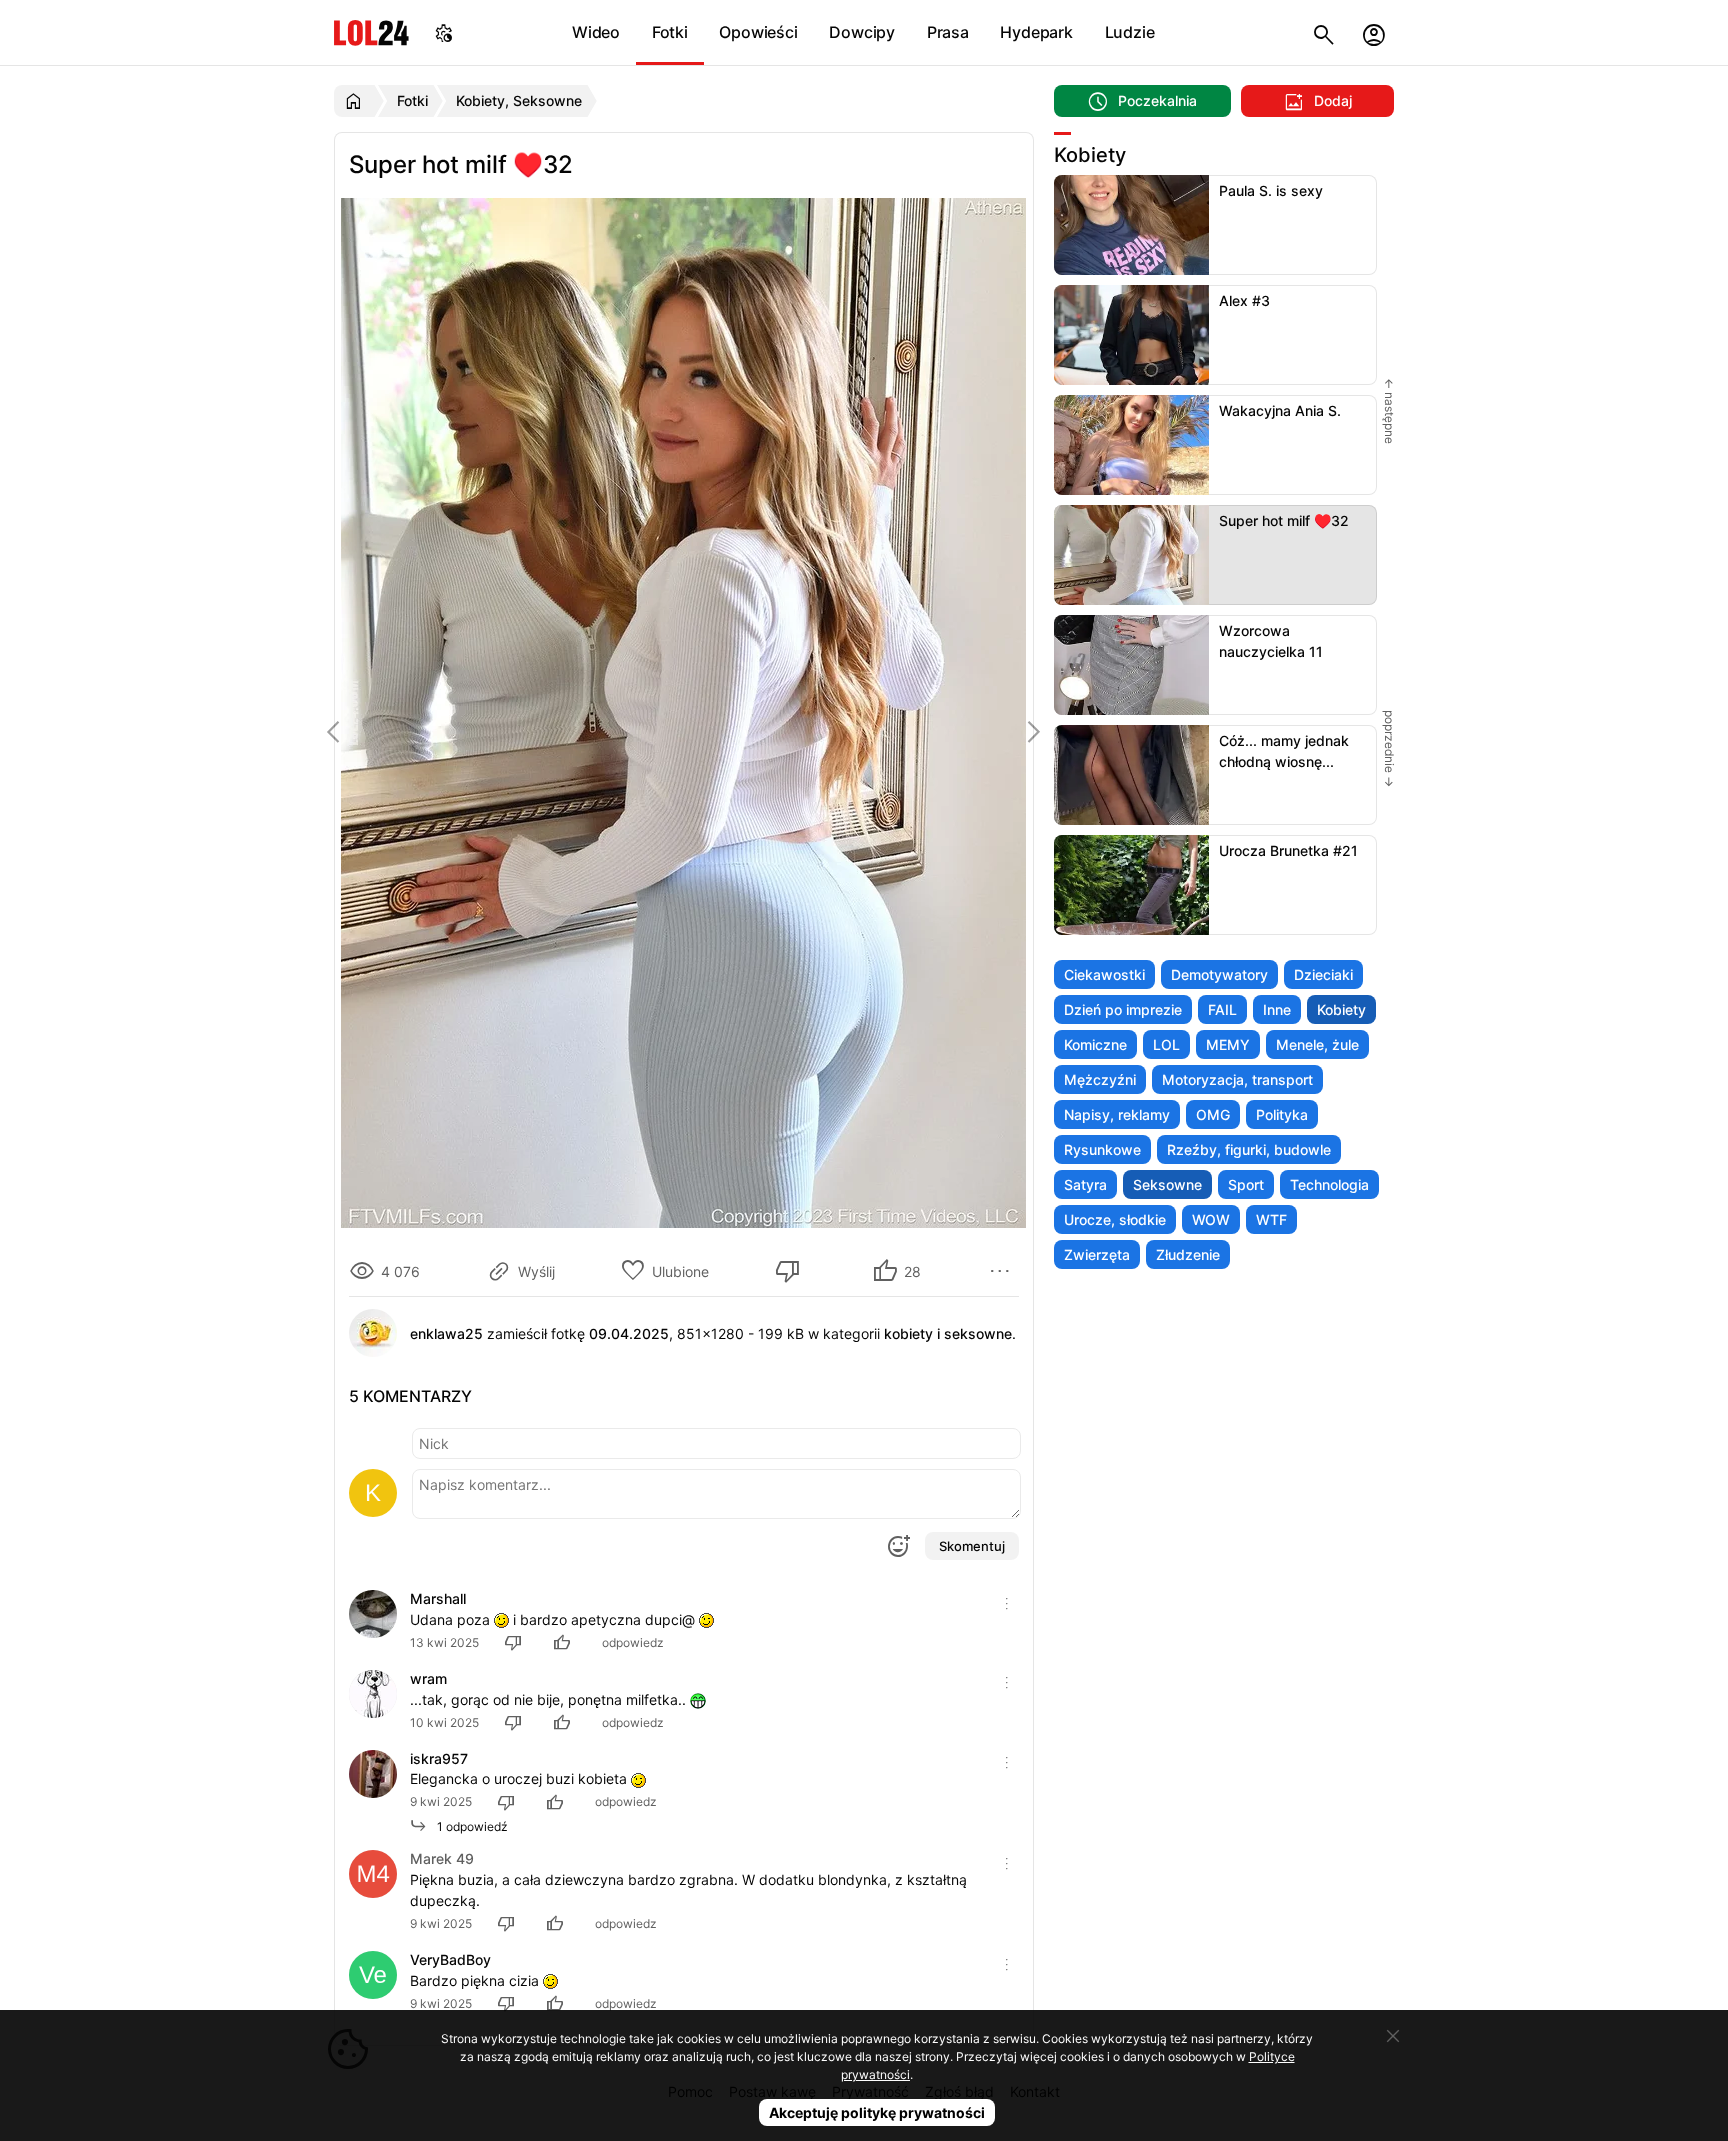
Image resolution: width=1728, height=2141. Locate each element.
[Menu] (1003, 1271)
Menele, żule (1317, 1044)
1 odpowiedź (468, 1826)
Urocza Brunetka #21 (1288, 850)
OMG (1213, 1114)
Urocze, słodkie (1115, 1219)
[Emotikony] (898, 1546)
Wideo (596, 32)
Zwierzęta (1097, 1254)
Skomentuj (972, 1546)
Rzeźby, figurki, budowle (1249, 1149)
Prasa (948, 32)
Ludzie (1130, 32)
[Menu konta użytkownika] (1374, 32)
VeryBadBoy (450, 1959)
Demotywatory (1219, 974)
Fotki (670, 32)
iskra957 (439, 1758)
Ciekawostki (1104, 974)
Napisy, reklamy (1117, 1114)
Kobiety (1341, 1009)
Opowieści (758, 32)
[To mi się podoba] (565, 1642)
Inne (1277, 1009)
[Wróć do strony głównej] (356, 101)
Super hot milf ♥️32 (1284, 520)
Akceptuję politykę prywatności (877, 2112)
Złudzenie (1188, 1254)
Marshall (438, 1598)
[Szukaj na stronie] (1324, 32)
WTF (1271, 1219)
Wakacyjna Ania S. (1280, 410)
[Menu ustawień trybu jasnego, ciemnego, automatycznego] (444, 32)
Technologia (1329, 1184)
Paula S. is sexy (1271, 190)
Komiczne (1095, 1044)
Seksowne (1167, 1184)
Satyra (1085, 1184)
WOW (1211, 1219)
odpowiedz (633, 1642)
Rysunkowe (1102, 1149)
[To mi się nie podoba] (791, 1271)
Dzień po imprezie (1123, 1009)
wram (428, 1678)
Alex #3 (1244, 300)
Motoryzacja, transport (1237, 1079)
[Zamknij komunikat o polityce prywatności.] (1393, 2036)
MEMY (1228, 1044)
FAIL (1222, 1009)
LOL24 (371, 32)
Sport (1246, 1184)
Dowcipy (862, 32)
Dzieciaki (1323, 974)
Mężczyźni (1100, 1079)
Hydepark (1036, 32)
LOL (1166, 1044)
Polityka (1282, 1114)
